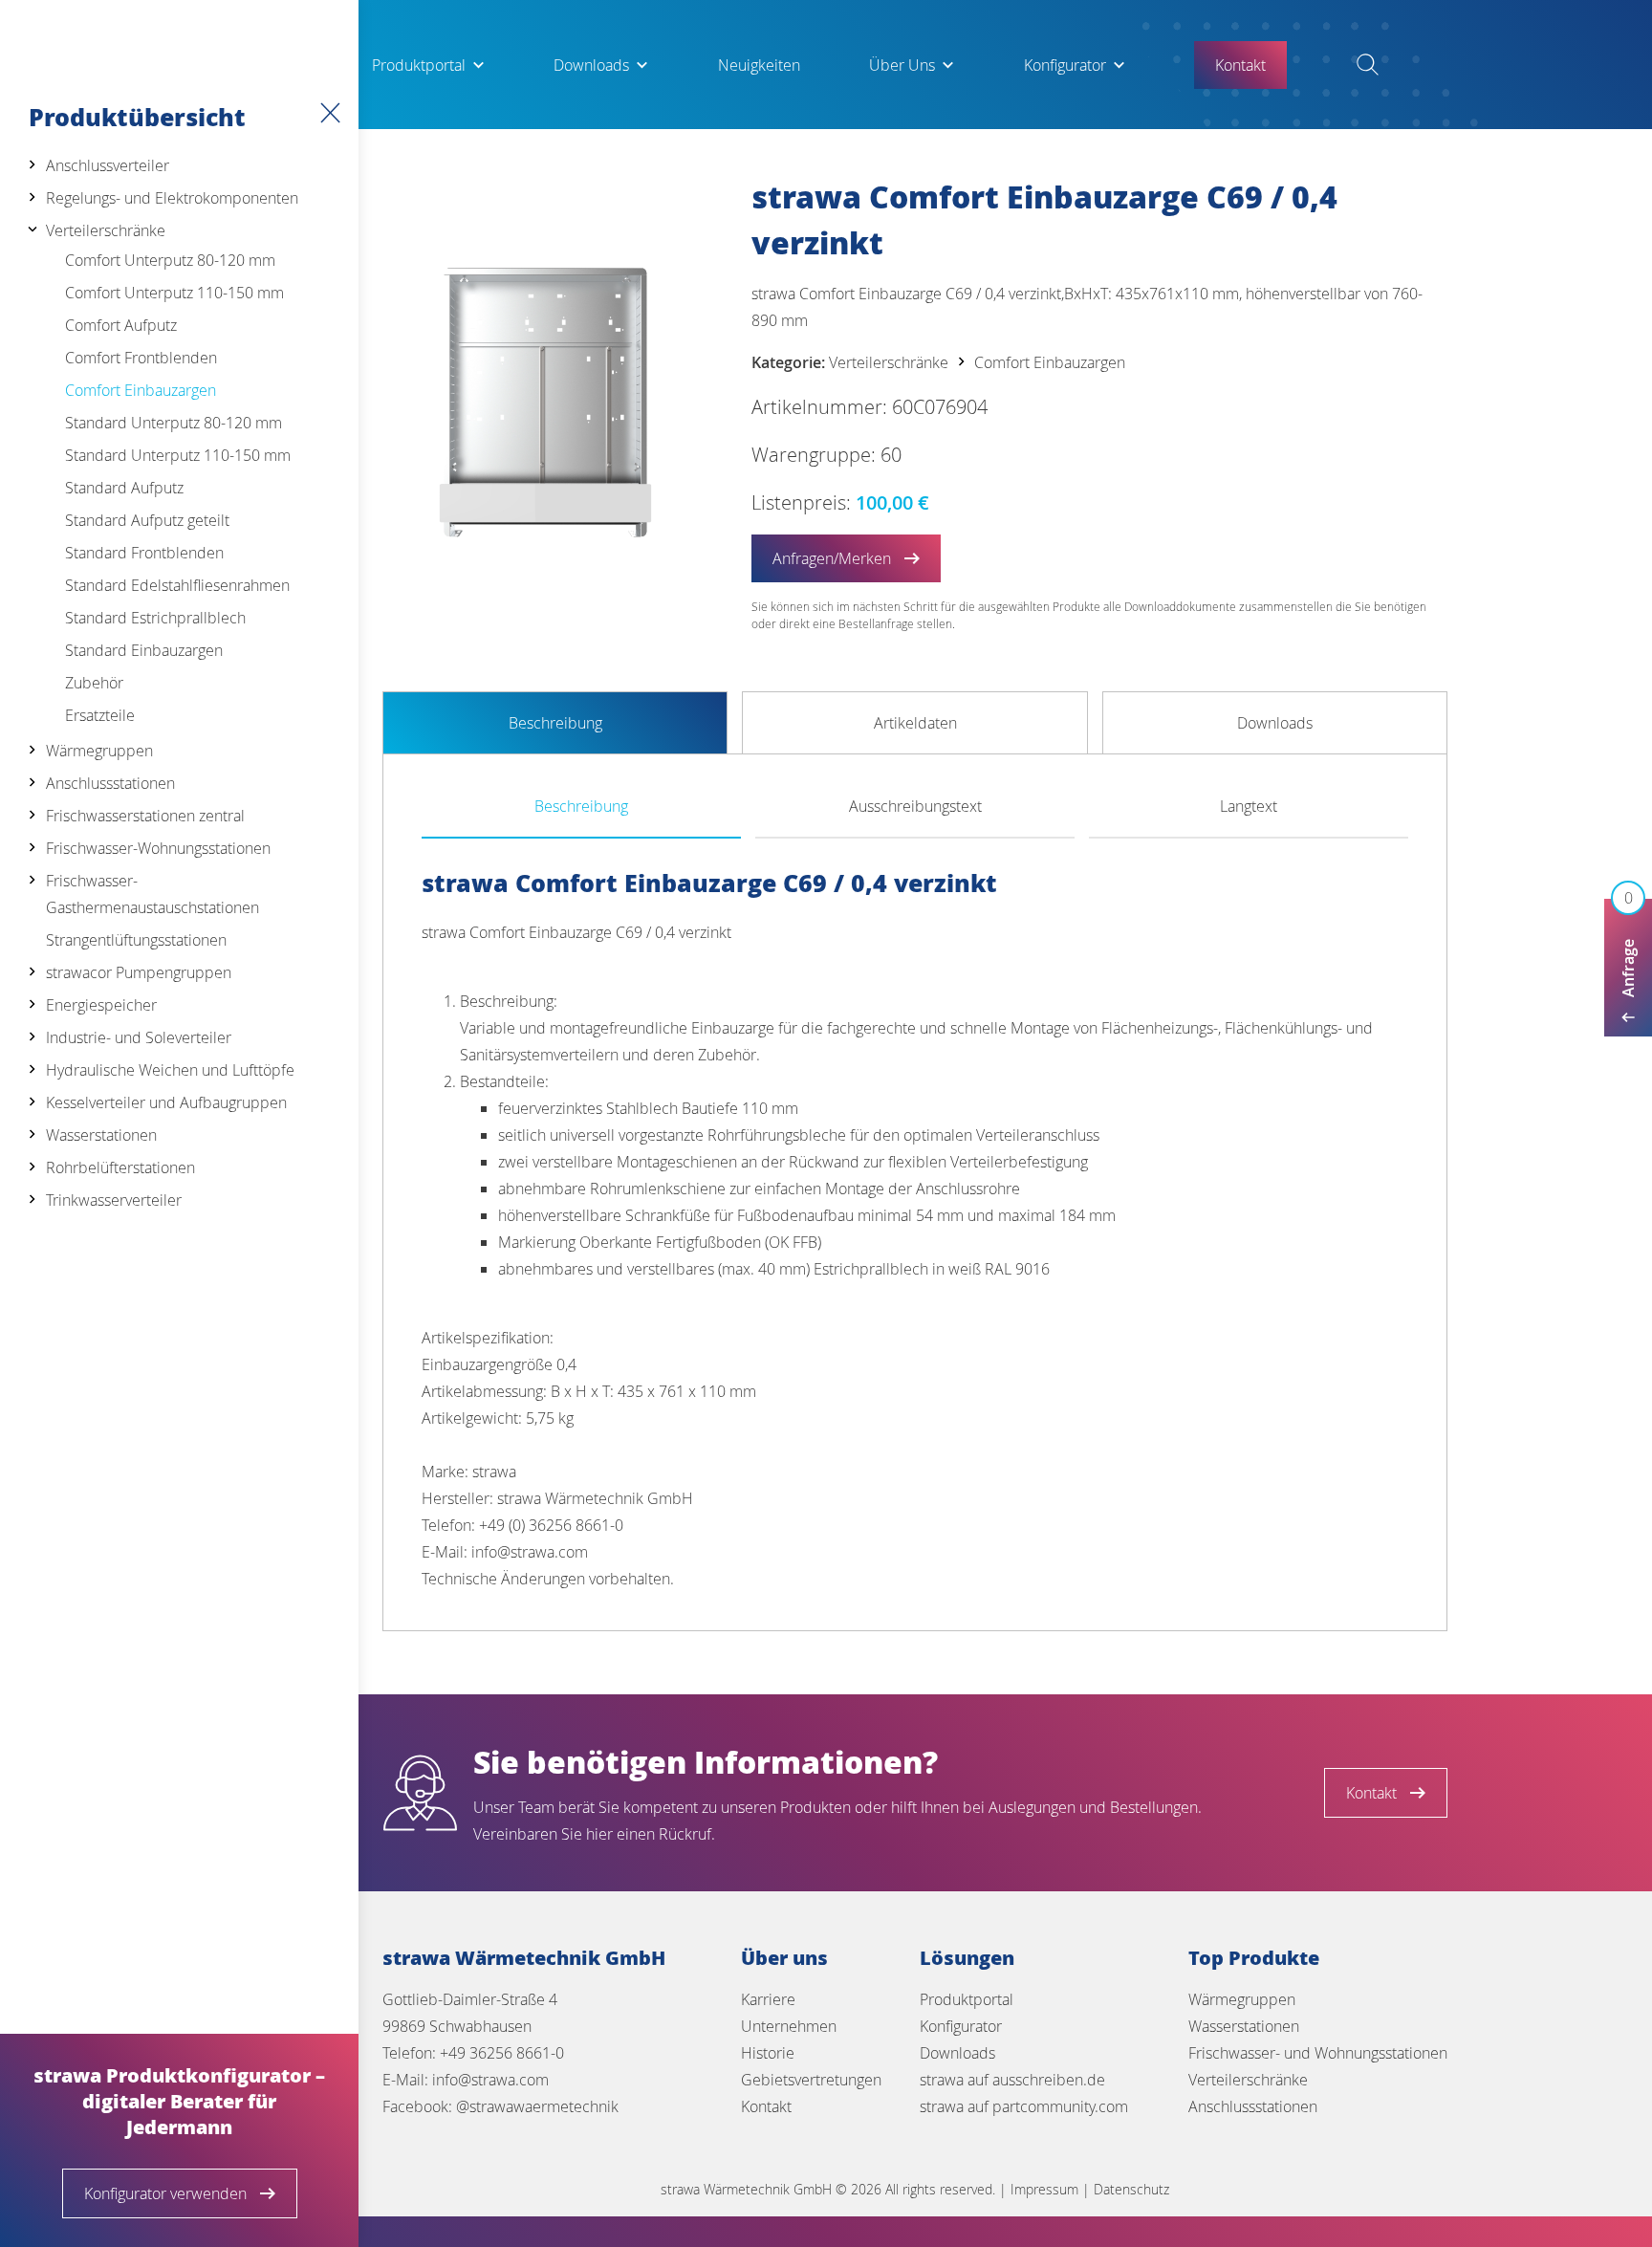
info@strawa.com (490, 2080)
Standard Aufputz (124, 488)
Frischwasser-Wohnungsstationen (158, 848)
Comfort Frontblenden (141, 358)
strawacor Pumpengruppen (139, 972)
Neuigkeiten (759, 65)
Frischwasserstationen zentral (145, 816)
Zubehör (94, 683)
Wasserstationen (101, 1135)
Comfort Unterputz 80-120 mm (170, 260)
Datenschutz (1131, 2189)
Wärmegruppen (99, 751)
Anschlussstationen (110, 783)
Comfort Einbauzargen (141, 390)
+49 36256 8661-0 (502, 2053)
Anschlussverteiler (108, 165)
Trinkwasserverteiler (114, 1200)
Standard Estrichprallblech (155, 618)
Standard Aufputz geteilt (147, 520)
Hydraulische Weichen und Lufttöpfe (170, 1070)
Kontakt (766, 2106)
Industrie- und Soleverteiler (139, 1037)
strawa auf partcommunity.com (1024, 2106)
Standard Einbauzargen (144, 650)
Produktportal (419, 65)
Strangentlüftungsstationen (136, 940)
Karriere (768, 1999)
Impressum (1044, 2189)
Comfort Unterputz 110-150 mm (174, 293)
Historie (768, 2053)
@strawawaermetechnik (537, 2106)
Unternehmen (789, 2026)
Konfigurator (1065, 65)
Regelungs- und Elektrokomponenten (172, 198)
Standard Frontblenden (144, 553)
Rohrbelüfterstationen (120, 1167)
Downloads (591, 65)
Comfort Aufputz (121, 325)
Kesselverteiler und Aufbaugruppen (166, 1102)
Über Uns (902, 65)
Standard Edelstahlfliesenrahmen (177, 585)
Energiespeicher (101, 1005)
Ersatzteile (100, 715)
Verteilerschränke (106, 230)
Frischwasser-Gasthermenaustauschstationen (152, 894)
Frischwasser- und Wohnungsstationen (1318, 2053)
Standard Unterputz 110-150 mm (178, 455)
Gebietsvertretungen (811, 2080)
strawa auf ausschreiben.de (1012, 2080)
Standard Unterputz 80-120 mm (174, 423)
